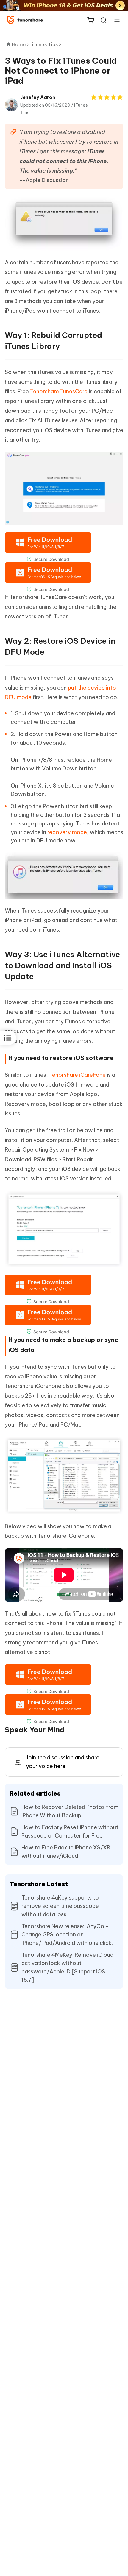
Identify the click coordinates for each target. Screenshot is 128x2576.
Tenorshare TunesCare (59, 391)
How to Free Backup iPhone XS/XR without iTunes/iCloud (66, 1852)
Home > (21, 44)
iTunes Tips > (47, 44)
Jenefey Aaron (38, 97)
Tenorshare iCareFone (77, 1075)
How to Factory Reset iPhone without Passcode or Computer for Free (70, 1831)
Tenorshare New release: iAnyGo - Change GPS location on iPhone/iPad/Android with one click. (67, 1935)
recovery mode (67, 832)
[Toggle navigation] (115, 20)
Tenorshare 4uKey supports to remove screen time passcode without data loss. (60, 1906)
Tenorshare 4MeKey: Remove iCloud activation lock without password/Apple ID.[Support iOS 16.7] (67, 1967)
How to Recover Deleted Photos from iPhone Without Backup (70, 1811)
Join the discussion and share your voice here (63, 1762)
